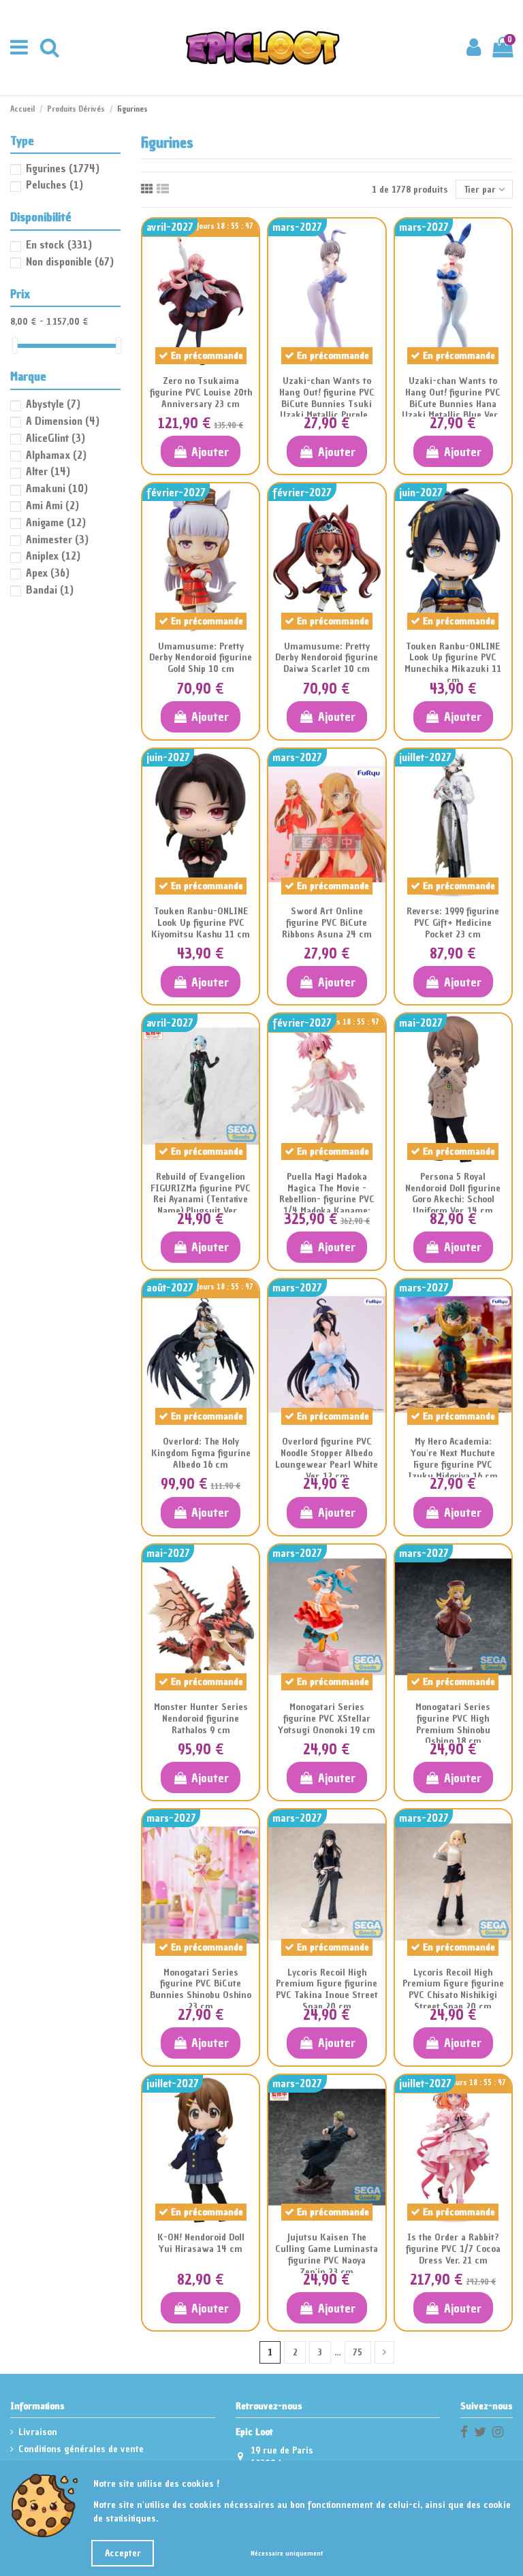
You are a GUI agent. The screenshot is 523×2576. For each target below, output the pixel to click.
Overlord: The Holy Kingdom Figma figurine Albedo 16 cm (201, 1453)
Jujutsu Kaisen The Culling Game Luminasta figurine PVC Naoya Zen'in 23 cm (327, 2254)
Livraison (38, 2432)
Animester (57, 539)
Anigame (56, 522)
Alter (48, 471)
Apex (48, 573)
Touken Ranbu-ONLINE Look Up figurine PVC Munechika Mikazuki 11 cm (453, 663)
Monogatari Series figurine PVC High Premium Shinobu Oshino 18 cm (453, 1724)
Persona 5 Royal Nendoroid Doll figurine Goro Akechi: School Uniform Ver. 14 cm (453, 1194)
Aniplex (53, 556)
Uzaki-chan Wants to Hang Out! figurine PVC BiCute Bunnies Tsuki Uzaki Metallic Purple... (327, 398)
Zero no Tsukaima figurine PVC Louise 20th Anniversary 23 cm (201, 392)
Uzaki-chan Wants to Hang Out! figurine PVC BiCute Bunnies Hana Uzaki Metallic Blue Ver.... (453, 398)
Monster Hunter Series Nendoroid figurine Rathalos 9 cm (201, 1719)
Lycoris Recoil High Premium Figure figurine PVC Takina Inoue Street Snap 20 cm (327, 1990)
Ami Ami (52, 505)
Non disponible (70, 261)
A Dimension (63, 421)
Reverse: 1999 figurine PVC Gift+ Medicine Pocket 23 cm (453, 923)
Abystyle (53, 404)
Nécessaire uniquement (287, 2553)
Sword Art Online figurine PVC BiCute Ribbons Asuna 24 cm (327, 923)
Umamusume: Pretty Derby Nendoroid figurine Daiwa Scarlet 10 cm (327, 658)
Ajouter (210, 452)
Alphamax (56, 455)
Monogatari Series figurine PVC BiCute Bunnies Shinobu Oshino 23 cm (201, 1990)
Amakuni (57, 488)
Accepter (123, 2553)
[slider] (15, 345)
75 (358, 2352)
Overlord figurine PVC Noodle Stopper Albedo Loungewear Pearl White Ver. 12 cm (327, 1459)
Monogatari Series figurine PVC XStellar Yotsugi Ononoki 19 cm (327, 1719)
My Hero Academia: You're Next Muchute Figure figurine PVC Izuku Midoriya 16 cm (453, 1459)
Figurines (63, 168)
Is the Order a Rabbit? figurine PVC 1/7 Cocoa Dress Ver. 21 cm (453, 2249)
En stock (59, 244)
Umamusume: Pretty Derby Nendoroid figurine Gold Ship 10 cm (201, 658)
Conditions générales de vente (81, 2449)
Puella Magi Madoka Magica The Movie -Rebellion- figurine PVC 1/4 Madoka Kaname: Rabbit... (327, 1200)
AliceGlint (56, 438)
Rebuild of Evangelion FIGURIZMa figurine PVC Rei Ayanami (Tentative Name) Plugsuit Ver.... (201, 1194)
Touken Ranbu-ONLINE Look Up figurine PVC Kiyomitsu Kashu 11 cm (201, 923)
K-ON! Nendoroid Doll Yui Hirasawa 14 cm (201, 2243)
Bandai (50, 590)
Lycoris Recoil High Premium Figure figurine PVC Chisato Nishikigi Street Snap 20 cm (453, 1990)
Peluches (54, 184)
